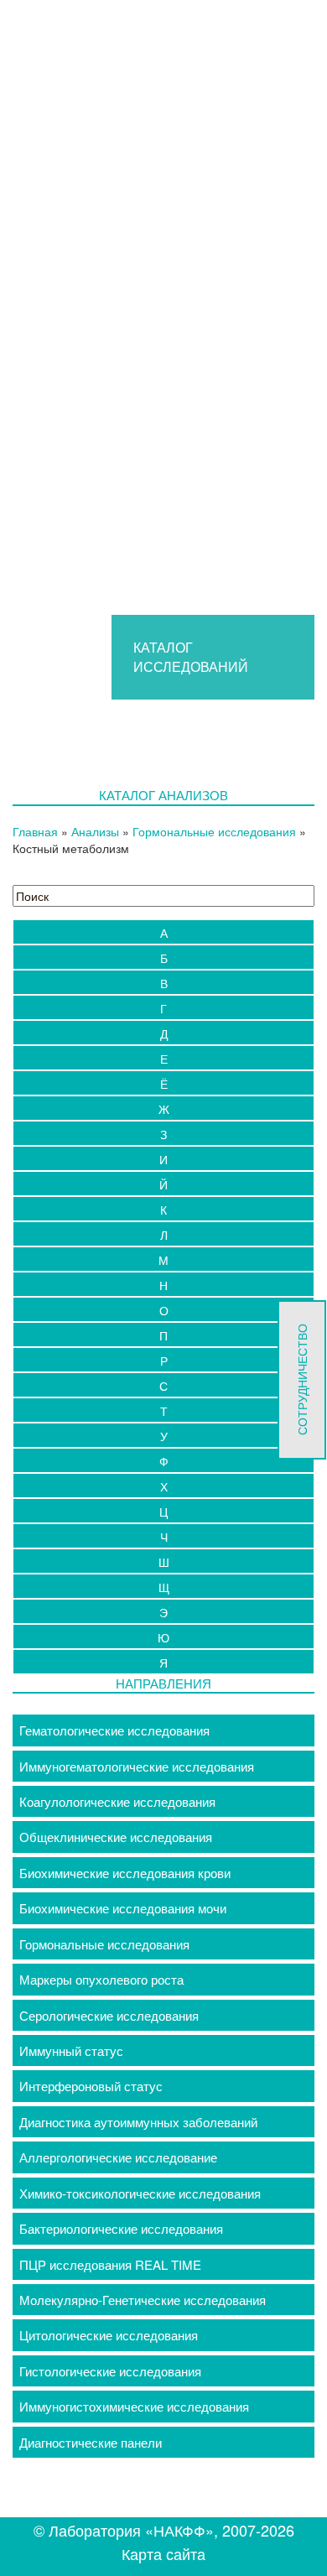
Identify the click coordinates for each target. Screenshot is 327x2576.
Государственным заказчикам (166, 562)
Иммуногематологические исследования (137, 1766)
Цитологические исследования (109, 2335)
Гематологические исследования (114, 1730)
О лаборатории (107, 606)
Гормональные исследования (104, 1944)
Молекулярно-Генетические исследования (143, 2300)
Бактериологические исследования (121, 2228)
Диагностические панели (91, 2442)
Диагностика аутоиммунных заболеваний (138, 2122)
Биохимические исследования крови (125, 1873)
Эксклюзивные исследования (166, 428)
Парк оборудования (137, 694)
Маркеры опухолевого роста (101, 1979)
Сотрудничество (127, 583)
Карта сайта (163, 2553)
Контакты (90, 872)
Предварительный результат (163, 385)
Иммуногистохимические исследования (134, 2406)
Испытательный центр (128, 827)
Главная (86, 340)
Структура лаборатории (149, 651)
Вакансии (107, 761)
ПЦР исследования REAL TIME (110, 2264)
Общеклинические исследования (116, 1837)
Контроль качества (135, 717)
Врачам (85, 362)
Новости (104, 783)
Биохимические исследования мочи (123, 1908)
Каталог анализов (114, 495)
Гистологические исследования (110, 2371)
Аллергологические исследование (118, 2157)
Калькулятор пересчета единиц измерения (203, 406)
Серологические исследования (109, 2015)
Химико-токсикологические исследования (140, 2193)
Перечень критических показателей (183, 451)
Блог (93, 806)
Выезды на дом (108, 849)
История (104, 628)
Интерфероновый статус (91, 2086)
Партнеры (109, 739)
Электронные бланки (140, 473)
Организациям (104, 517)
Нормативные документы (153, 672)
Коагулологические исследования (117, 1801)
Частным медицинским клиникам (175, 539)
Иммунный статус (71, 2050)
